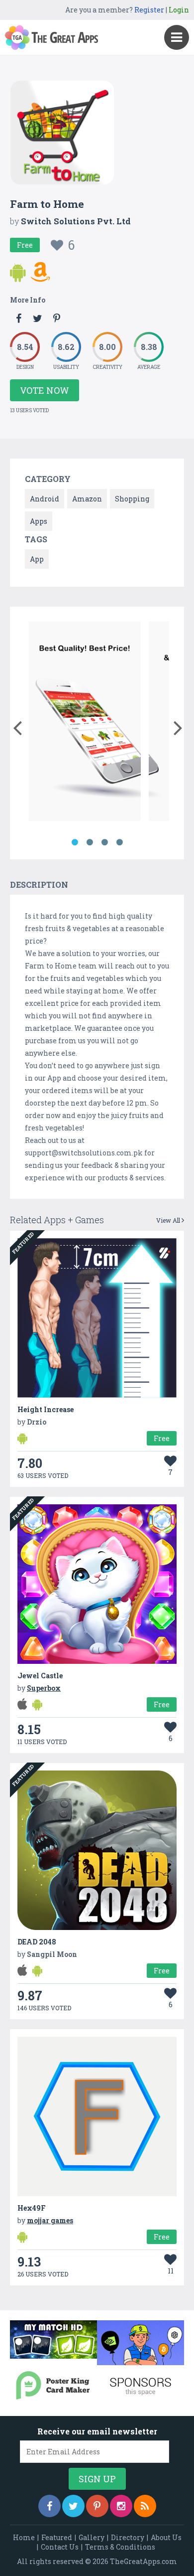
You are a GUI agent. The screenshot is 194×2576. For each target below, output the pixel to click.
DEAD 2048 (37, 1942)
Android (45, 499)
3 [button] (104, 842)
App (37, 559)
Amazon (87, 499)
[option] (85, 723)
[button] (17, 726)
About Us (166, 2537)
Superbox (44, 1688)
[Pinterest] (97, 2506)
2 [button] (90, 842)
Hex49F (32, 2208)
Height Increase (46, 1409)
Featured (57, 2537)
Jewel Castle (40, 1676)
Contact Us (60, 2547)
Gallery (92, 2537)
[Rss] (145, 2506)
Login (179, 10)
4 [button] (119, 842)
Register (149, 10)
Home (24, 2537)
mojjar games (50, 2220)
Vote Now (45, 390)
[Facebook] (49, 2506)
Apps (39, 521)
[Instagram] (121, 2506)
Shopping (132, 499)
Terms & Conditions (120, 2547)
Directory (128, 2537)
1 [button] (75, 842)
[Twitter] (73, 2506)
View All (169, 1220)
